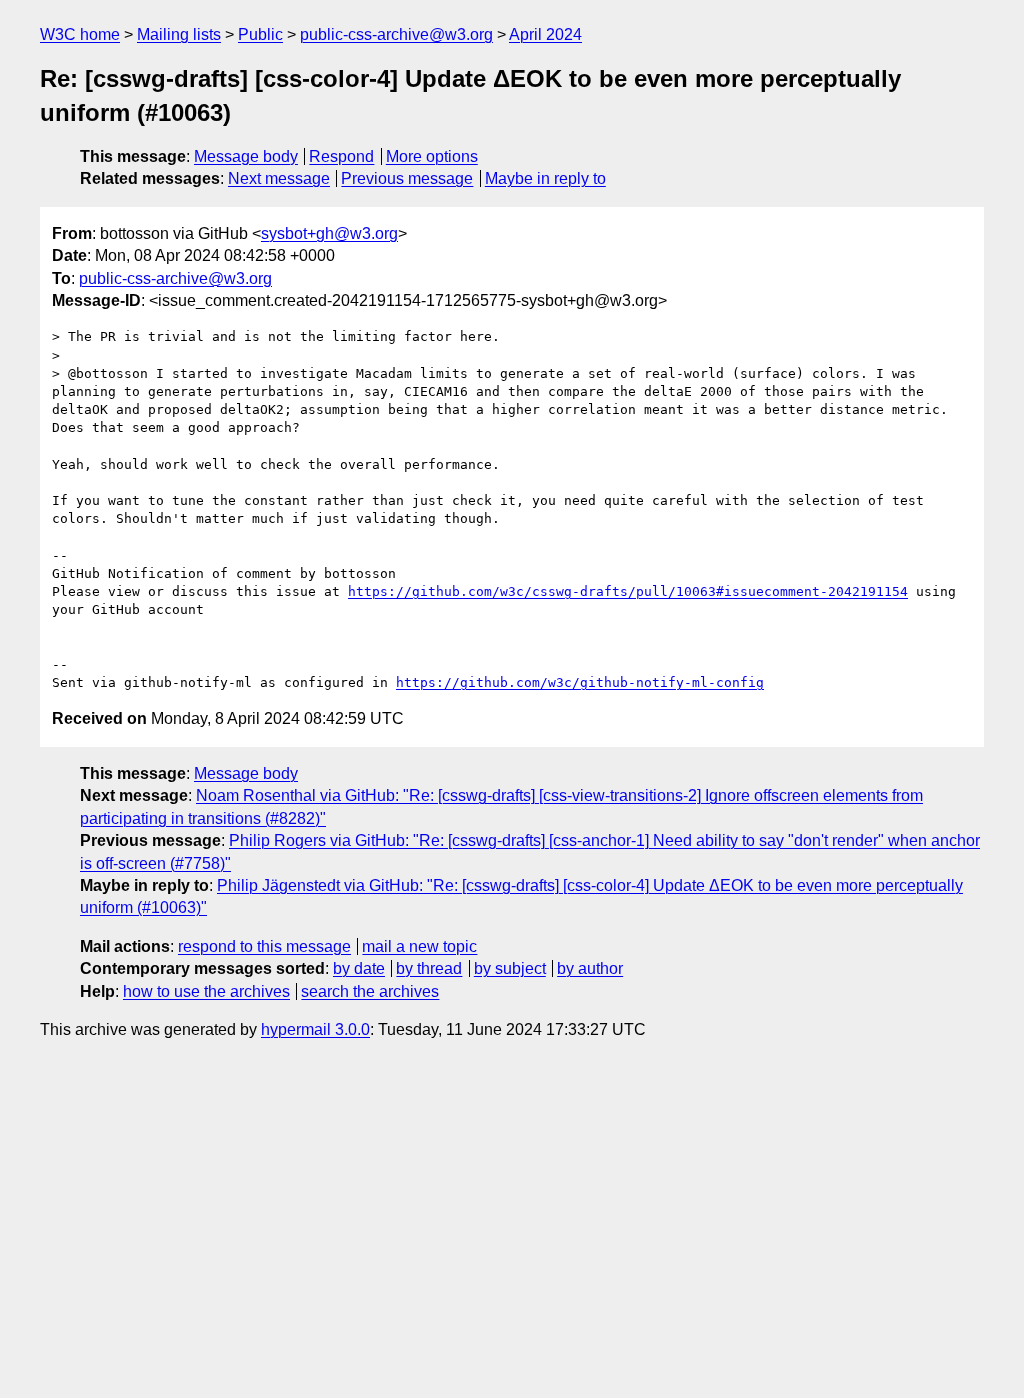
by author (590, 968)
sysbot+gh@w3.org (329, 233)
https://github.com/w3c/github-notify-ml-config (580, 682)
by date (359, 968)
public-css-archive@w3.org (396, 34)
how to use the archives (206, 991)
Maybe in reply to (545, 178)
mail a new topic (419, 946)
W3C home (80, 34)
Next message (279, 178)
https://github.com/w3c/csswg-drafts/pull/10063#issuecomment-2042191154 (628, 591)
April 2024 (545, 34)
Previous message (407, 178)
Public (260, 34)
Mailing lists (179, 34)
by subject (510, 968)
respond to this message (264, 946)
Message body (246, 156)
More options (432, 156)
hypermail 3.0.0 (315, 1029)
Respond (341, 156)
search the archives (370, 991)
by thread (429, 968)
